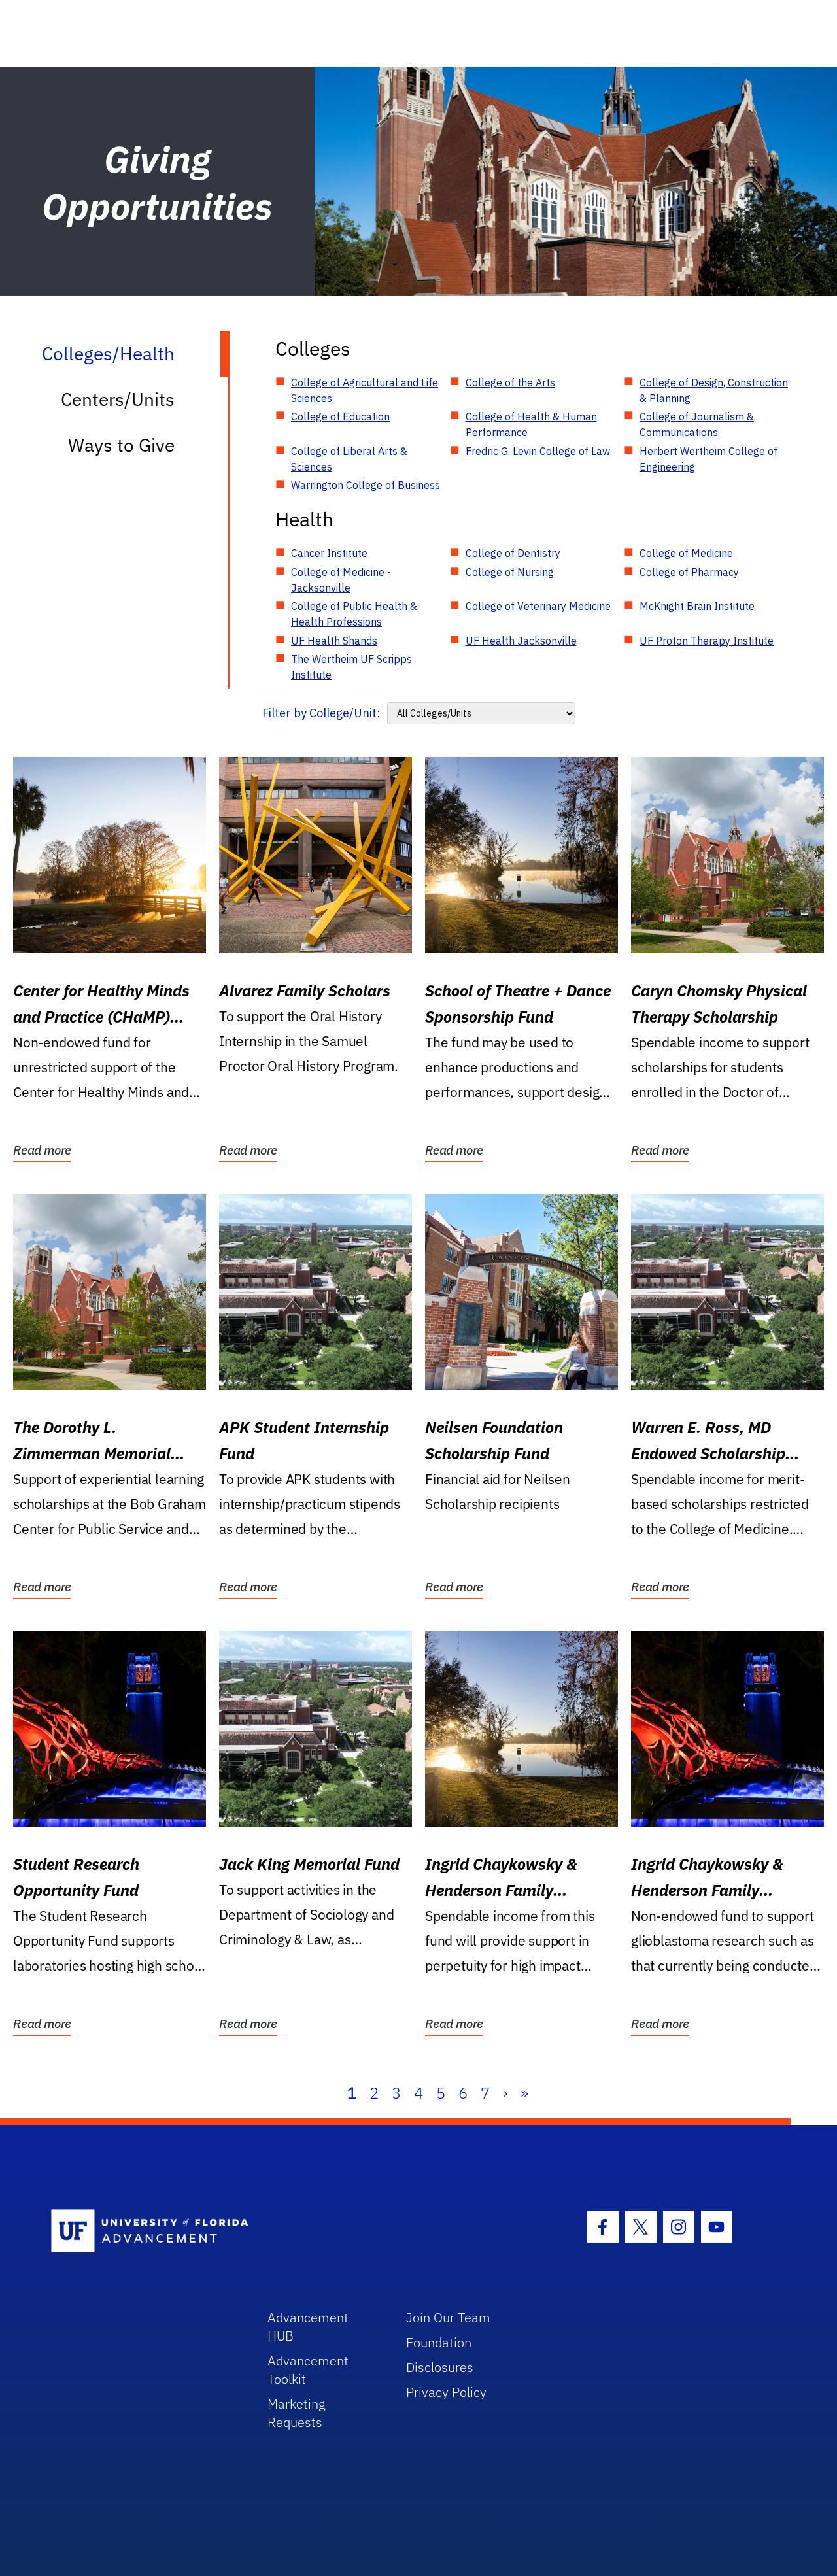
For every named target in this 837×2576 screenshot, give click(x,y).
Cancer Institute (329, 553)
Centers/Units (118, 399)
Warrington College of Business (366, 485)
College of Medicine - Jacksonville (341, 580)
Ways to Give (121, 445)
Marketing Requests (297, 2413)
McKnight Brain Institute (697, 606)
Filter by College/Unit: (321, 713)
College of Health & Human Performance (531, 424)
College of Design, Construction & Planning (714, 390)
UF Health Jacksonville (521, 641)
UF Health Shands (334, 641)
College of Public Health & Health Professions (354, 614)
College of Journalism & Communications (697, 424)
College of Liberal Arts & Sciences (349, 459)
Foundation (439, 2342)
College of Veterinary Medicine (538, 606)
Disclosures (440, 2367)
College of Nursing (510, 572)
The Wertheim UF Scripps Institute (351, 667)
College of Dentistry (513, 553)
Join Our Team (448, 2317)
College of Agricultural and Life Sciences (365, 390)
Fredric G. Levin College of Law (538, 451)
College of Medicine (686, 553)
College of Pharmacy (689, 572)
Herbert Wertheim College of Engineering (709, 459)
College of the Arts (510, 382)
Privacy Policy (446, 2392)
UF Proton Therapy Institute (707, 641)
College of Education (340, 416)
